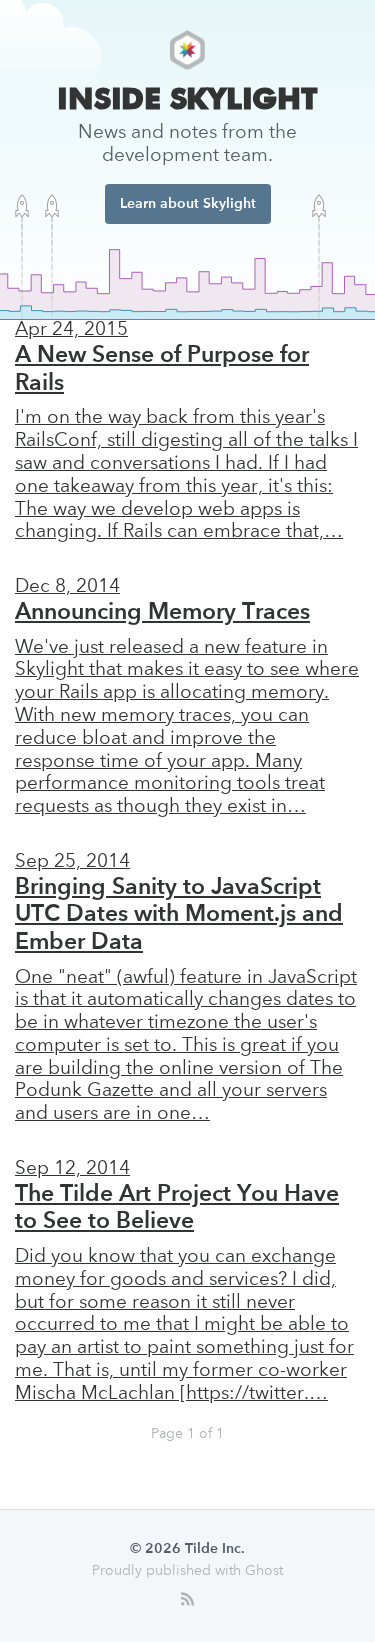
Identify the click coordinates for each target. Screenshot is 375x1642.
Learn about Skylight (188, 204)
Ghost (264, 1571)
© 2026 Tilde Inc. (187, 1549)
